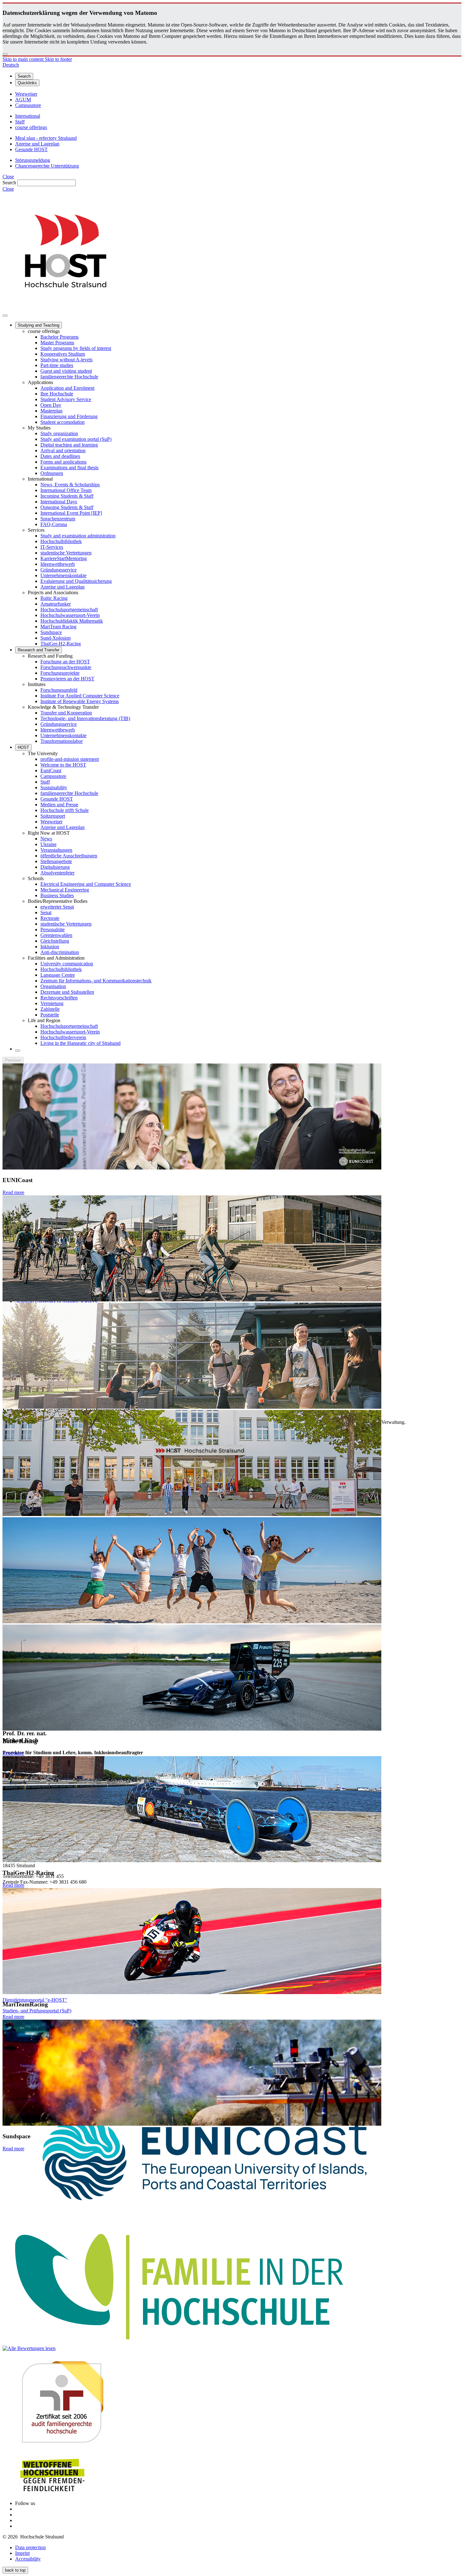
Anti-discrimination (60, 952)
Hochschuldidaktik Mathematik (72, 621)
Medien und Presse (59, 805)
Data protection (30, 2547)
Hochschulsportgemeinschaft (69, 610)
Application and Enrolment (67, 388)
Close (8, 177)
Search (9, 183)
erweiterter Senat (57, 907)
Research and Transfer (39, 650)
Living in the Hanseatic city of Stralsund (80, 1043)
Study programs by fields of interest (76, 348)
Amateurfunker (56, 604)
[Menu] (5, 316)
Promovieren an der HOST (67, 679)
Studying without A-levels (66, 360)
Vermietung (52, 1003)
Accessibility (28, 2559)
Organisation (53, 986)
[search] (18, 1051)
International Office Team (66, 490)
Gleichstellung (55, 941)
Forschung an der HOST (65, 662)
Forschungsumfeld (59, 690)
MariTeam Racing (58, 627)
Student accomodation (62, 422)
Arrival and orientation (63, 450)
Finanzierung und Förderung (69, 416)
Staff (45, 782)
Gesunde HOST (57, 799)
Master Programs (57, 343)
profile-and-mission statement (70, 759)
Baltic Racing (54, 598)
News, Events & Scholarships (70, 485)
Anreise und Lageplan (62, 587)
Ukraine (48, 844)
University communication (67, 964)
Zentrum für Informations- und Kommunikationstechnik (96, 981)
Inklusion (50, 947)
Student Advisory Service (66, 399)
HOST (23, 747)
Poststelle (50, 1015)
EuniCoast (51, 770)
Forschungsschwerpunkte (66, 667)
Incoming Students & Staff (67, 496)
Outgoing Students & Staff (67, 507)
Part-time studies (57, 365)
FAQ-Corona (54, 524)
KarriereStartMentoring (64, 558)
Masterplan (51, 411)
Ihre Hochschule (57, 394)
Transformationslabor (62, 741)
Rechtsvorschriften (59, 998)
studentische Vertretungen (66, 553)
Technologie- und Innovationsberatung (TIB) (85, 718)
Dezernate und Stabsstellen (67, 992)
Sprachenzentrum (58, 519)
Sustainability (54, 788)
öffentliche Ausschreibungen (69, 856)
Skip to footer (58, 59)
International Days (59, 502)
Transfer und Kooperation (66, 713)
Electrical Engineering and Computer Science (86, 884)
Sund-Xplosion (56, 638)
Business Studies (57, 895)
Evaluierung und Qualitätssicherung (76, 581)
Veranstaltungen (56, 850)
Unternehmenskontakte (63, 575)
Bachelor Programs (59, 337)
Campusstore (53, 776)
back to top (15, 2570)
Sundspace (51, 632)
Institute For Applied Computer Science (80, 696)
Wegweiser (51, 822)
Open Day (51, 405)
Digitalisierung (55, 867)
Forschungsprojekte (60, 673)
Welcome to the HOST (63, 765)
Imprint (22, 2553)
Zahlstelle (50, 1009)
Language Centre (58, 975)
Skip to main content (24, 59)
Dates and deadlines (60, 456)
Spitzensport (53, 816)
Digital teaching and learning (69, 445)
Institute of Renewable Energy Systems (80, 701)
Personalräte (53, 930)
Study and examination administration (78, 536)
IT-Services (52, 547)
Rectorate (50, 918)
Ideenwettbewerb (58, 564)
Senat (46, 912)
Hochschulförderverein (63, 1037)
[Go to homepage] (66, 308)
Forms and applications (63, 462)
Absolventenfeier (57, 873)
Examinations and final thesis (69, 468)
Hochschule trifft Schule (65, 810)
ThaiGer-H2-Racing (61, 644)
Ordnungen (52, 473)
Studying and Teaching (39, 325)
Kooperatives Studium (63, 354)
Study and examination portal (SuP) (76, 439)
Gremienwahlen (56, 935)
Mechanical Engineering (65, 890)
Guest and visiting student (66, 371)
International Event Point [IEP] (71, 513)
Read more (13, 1192)
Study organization (59, 433)
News (46, 839)
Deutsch (11, 65)
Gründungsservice (59, 570)
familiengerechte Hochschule (69, 377)
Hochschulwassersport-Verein (70, 615)
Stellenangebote (56, 861)
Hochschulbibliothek (61, 541)
